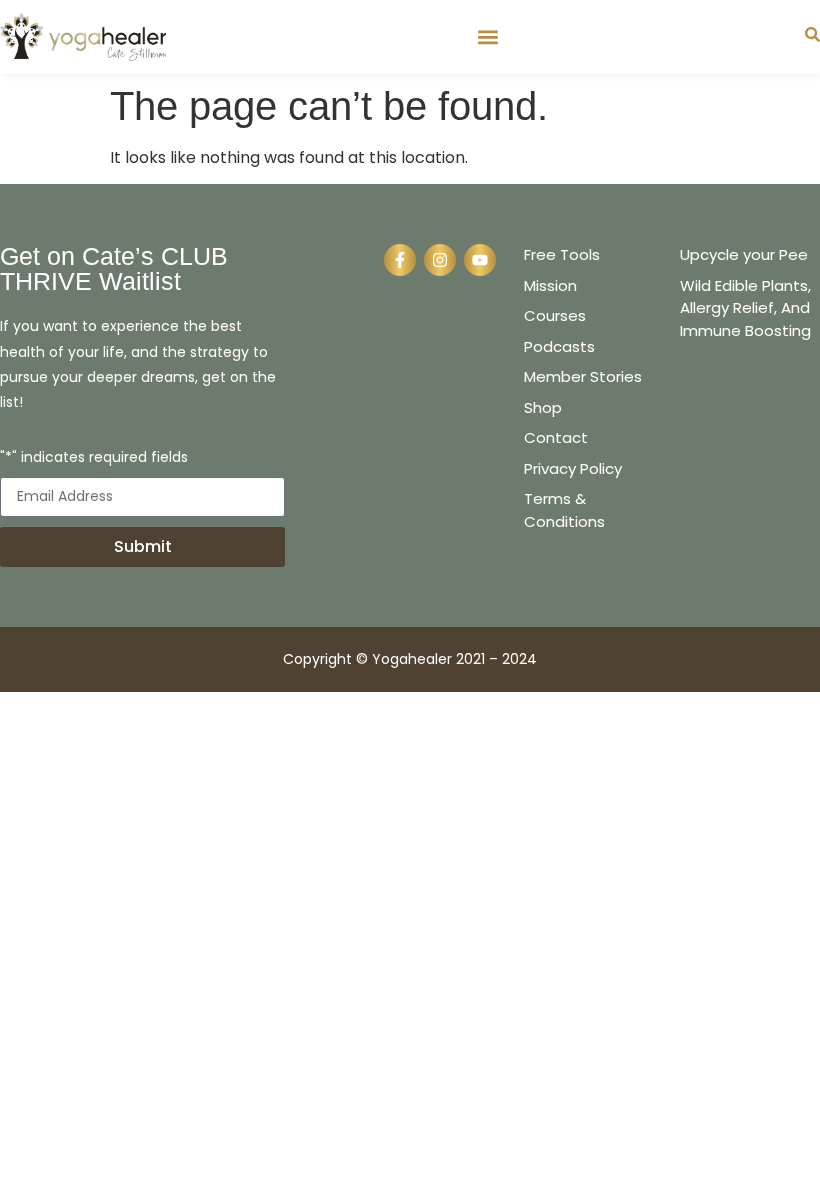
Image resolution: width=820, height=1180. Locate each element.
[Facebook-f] (400, 260)
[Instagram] (440, 260)
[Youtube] (480, 260)
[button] (487, 36)
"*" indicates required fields (94, 458)
